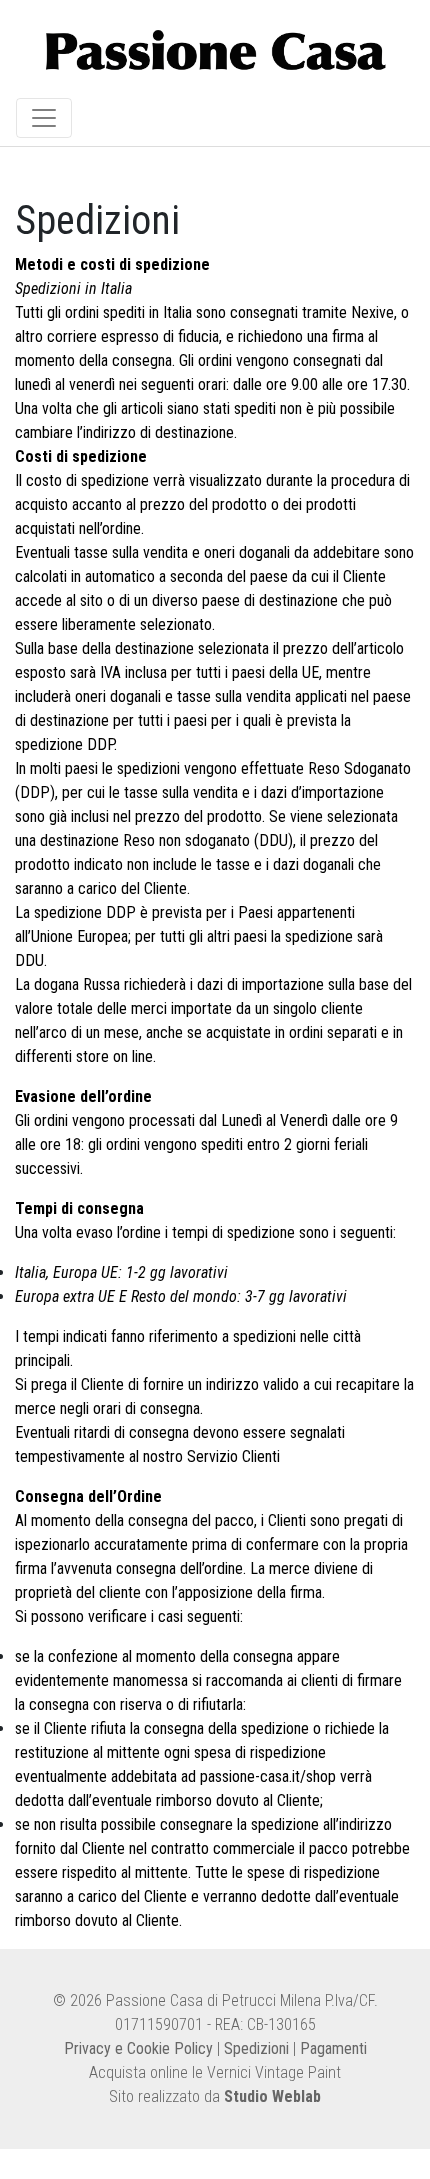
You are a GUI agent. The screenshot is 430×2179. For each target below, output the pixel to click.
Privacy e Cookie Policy (138, 2048)
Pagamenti (333, 2048)
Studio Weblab (272, 2096)
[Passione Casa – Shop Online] (215, 53)
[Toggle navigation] (44, 118)
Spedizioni (256, 2048)
